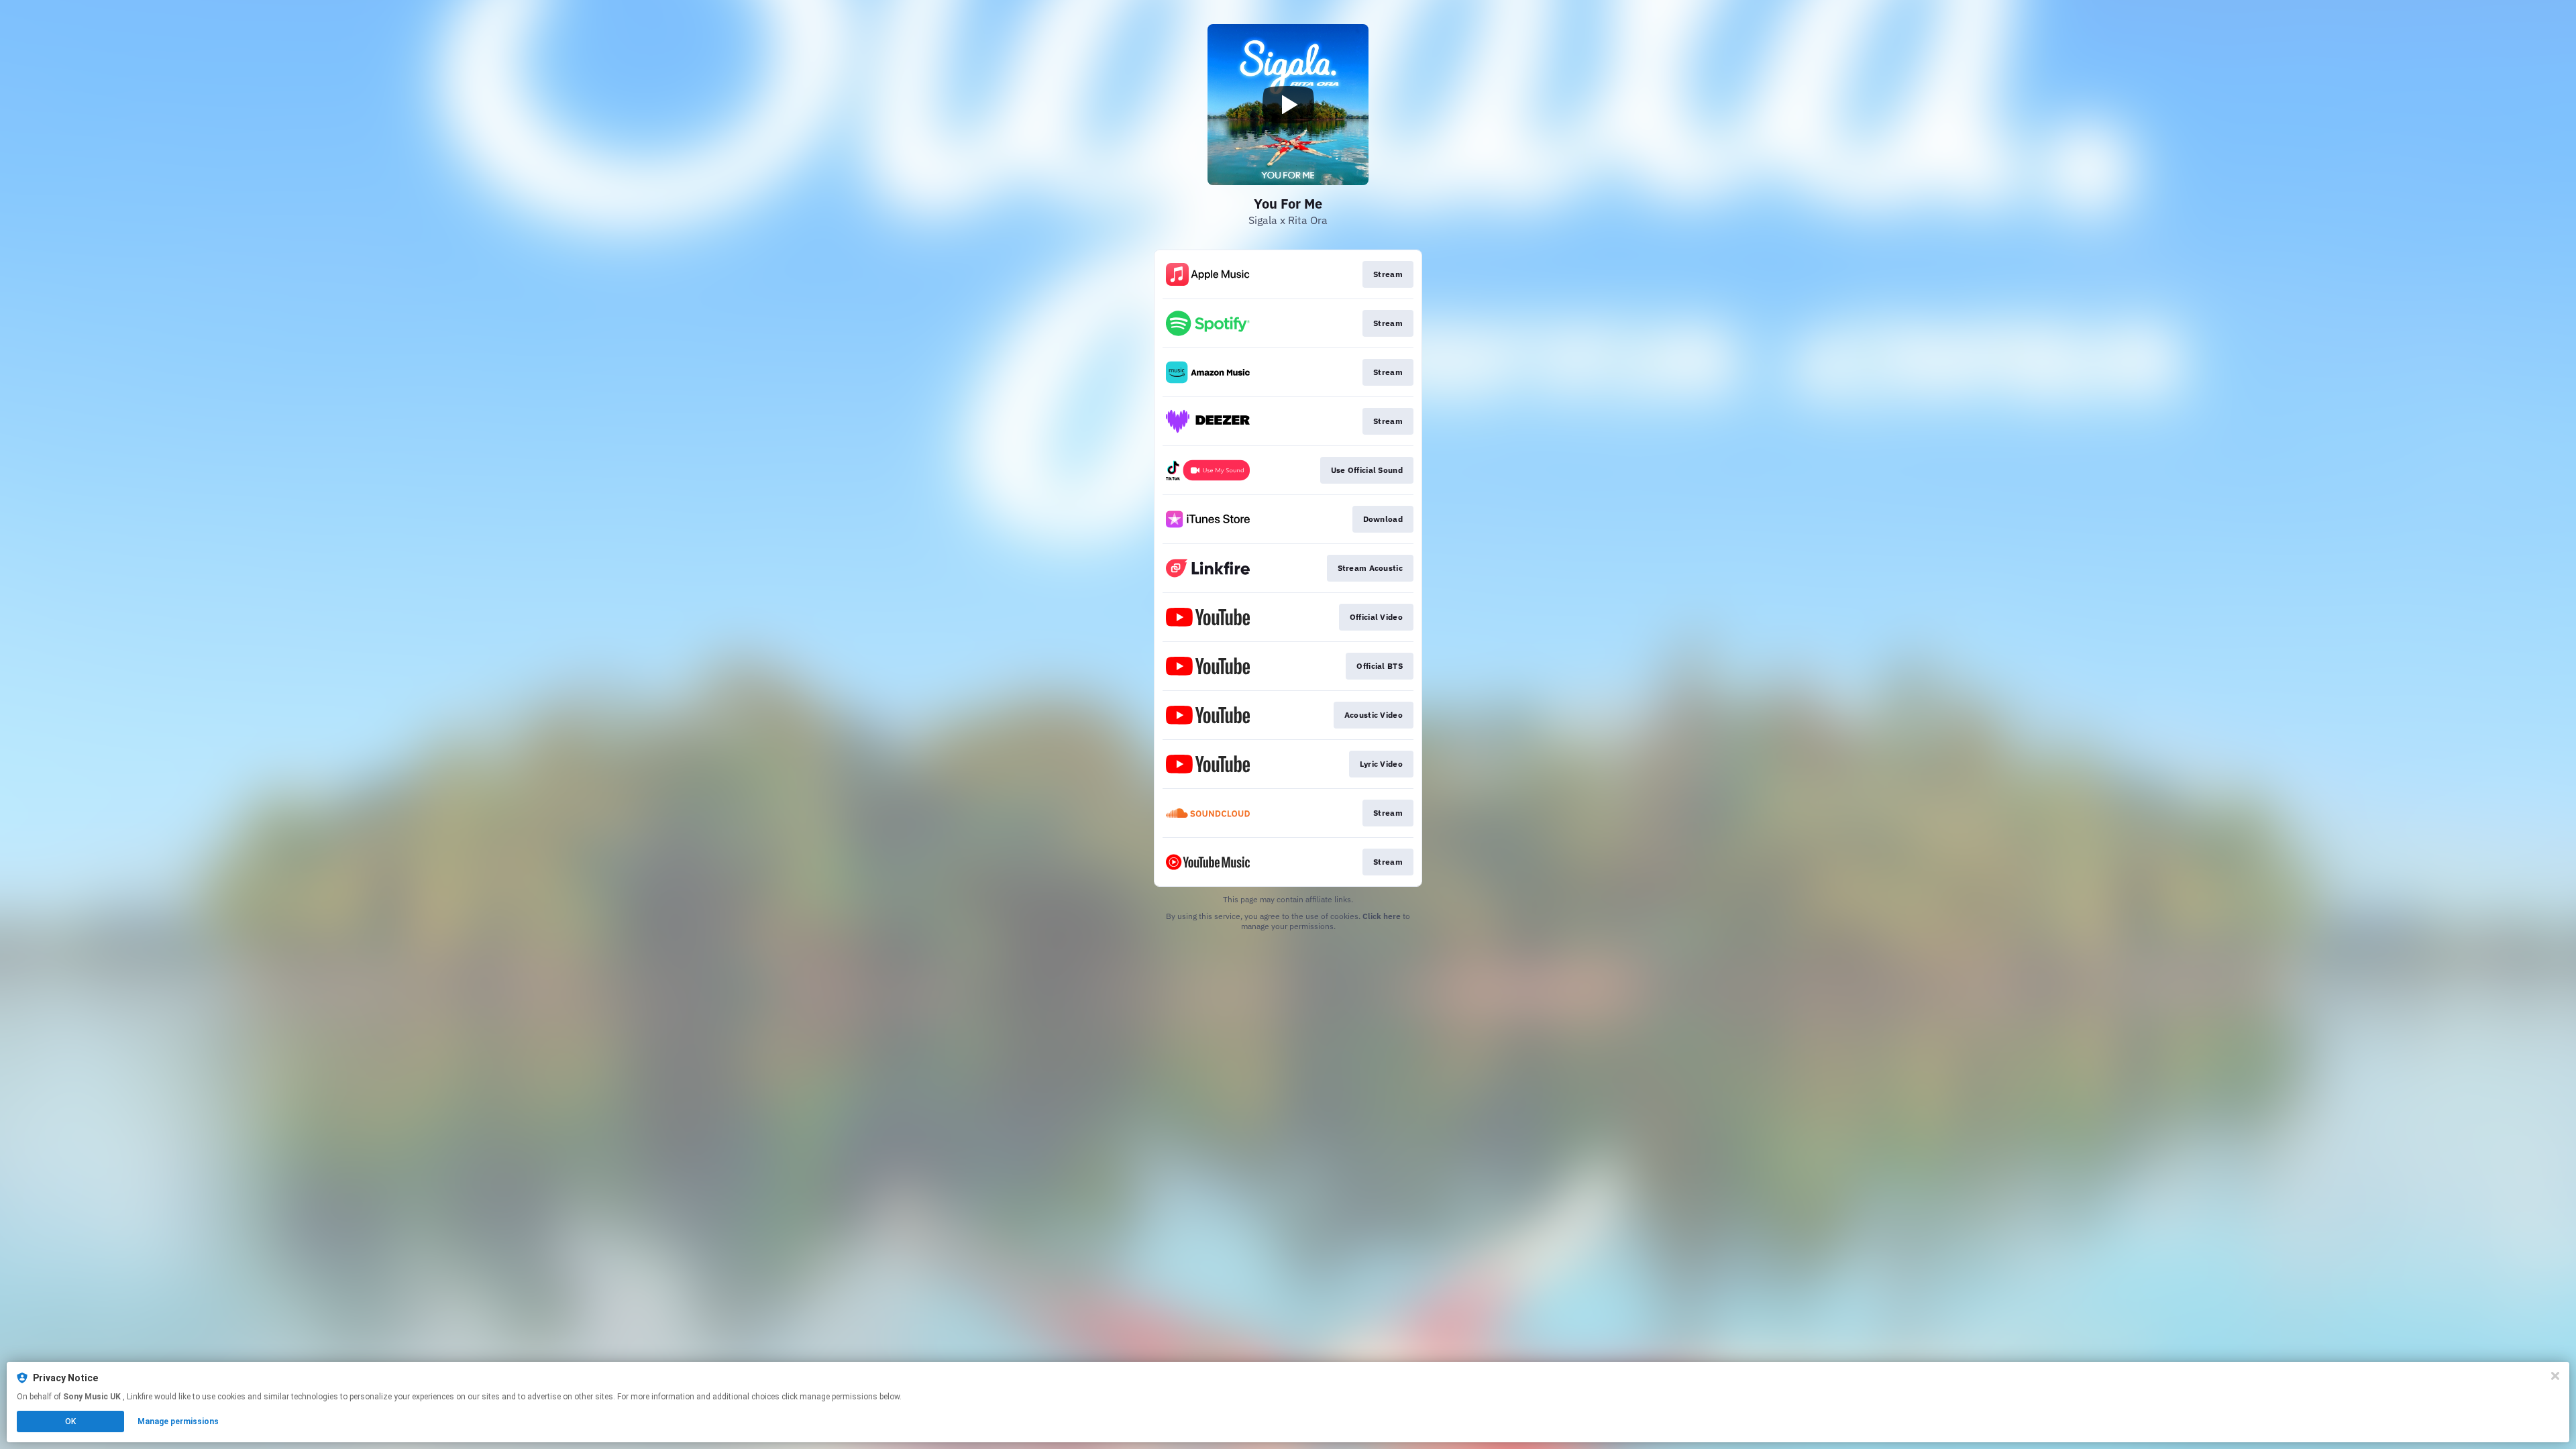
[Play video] (1288, 105)
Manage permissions (178, 1421)
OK (70, 1421)
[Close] (2555, 1376)
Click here (1382, 916)
